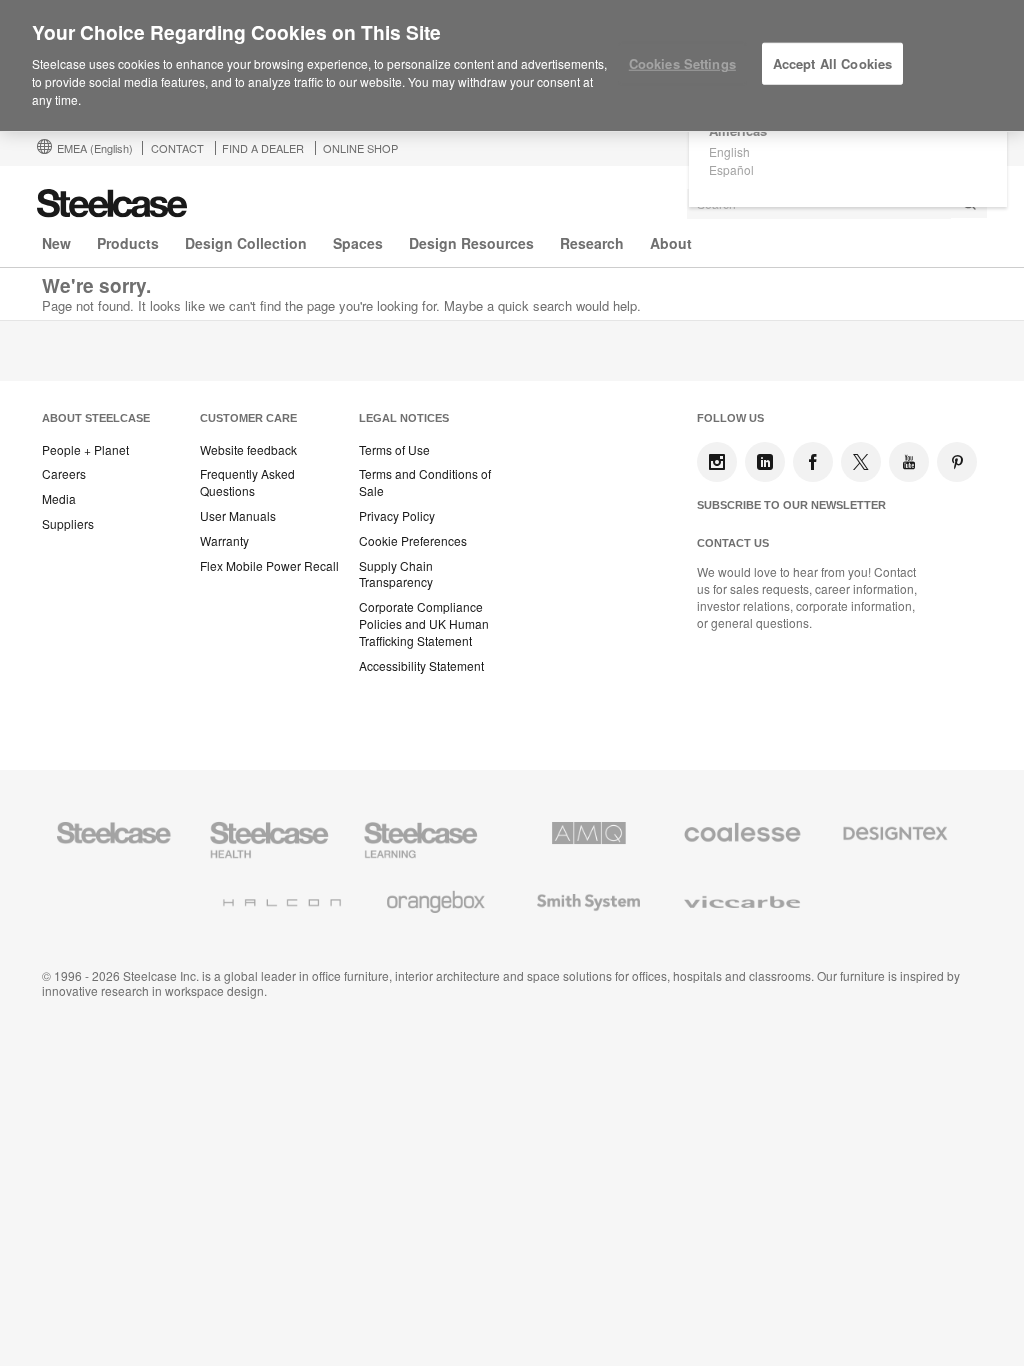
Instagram (717, 462)
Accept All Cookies (832, 63)
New (56, 243)
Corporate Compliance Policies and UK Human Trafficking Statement (424, 624)
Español (731, 169)
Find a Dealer (263, 148)
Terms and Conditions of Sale (425, 482)
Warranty (224, 541)
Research (592, 243)
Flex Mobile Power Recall (269, 566)
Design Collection (246, 243)
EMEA (95, 148)
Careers (64, 474)
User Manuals (238, 516)
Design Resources (471, 243)
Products (128, 243)
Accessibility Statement (421, 666)
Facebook (813, 462)
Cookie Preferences (413, 541)
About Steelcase (96, 418)
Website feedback (248, 450)
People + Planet (85, 450)
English (729, 151)
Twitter (861, 462)
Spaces (358, 243)
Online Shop (360, 148)
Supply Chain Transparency (396, 574)
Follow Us (730, 418)
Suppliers (68, 524)
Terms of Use (394, 450)
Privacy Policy (397, 516)
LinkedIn (765, 462)
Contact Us (733, 543)
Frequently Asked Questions (247, 482)
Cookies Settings (682, 63)
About (671, 243)
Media (59, 499)
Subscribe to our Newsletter (791, 505)
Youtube (909, 462)
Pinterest (957, 462)
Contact (177, 148)
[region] (512, 66)
